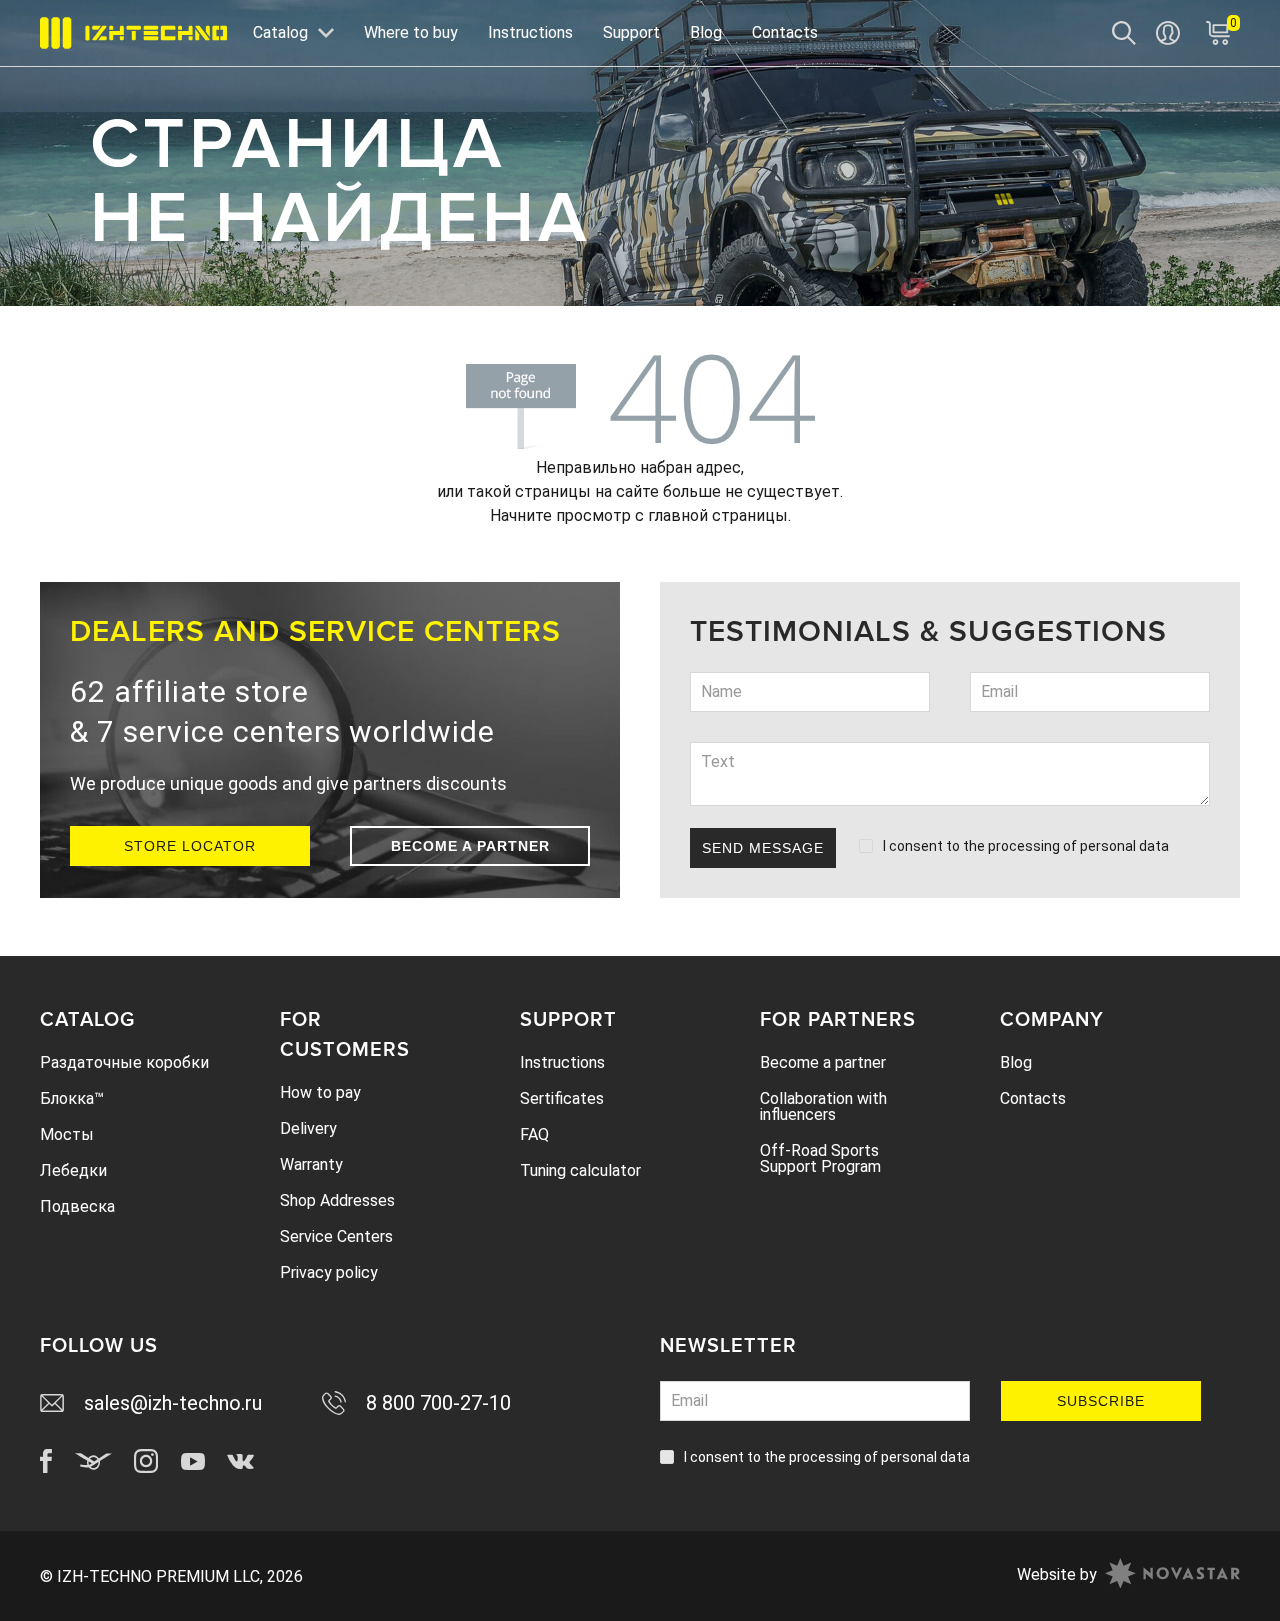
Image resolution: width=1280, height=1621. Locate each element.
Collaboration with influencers (823, 1106)
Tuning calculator (580, 1170)
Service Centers (336, 1236)
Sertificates (562, 1098)
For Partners (838, 1020)
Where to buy (411, 32)
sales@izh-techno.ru (173, 1403)
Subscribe (1101, 1401)
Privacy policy (329, 1272)
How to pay (320, 1092)
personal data (1124, 846)
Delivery (308, 1128)
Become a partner (470, 846)
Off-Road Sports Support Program (820, 1158)
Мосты (67, 1134)
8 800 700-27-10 (438, 1403)
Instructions (530, 32)
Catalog (87, 1020)
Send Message (763, 848)
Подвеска (77, 1206)
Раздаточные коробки (124, 1062)
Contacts (785, 32)
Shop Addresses (337, 1200)
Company (1052, 1020)
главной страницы (718, 515)
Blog (706, 32)
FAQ (534, 1134)
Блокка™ (72, 1098)
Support (631, 32)
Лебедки (73, 1170)
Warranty (311, 1164)
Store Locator (190, 846)
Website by (1057, 1574)
